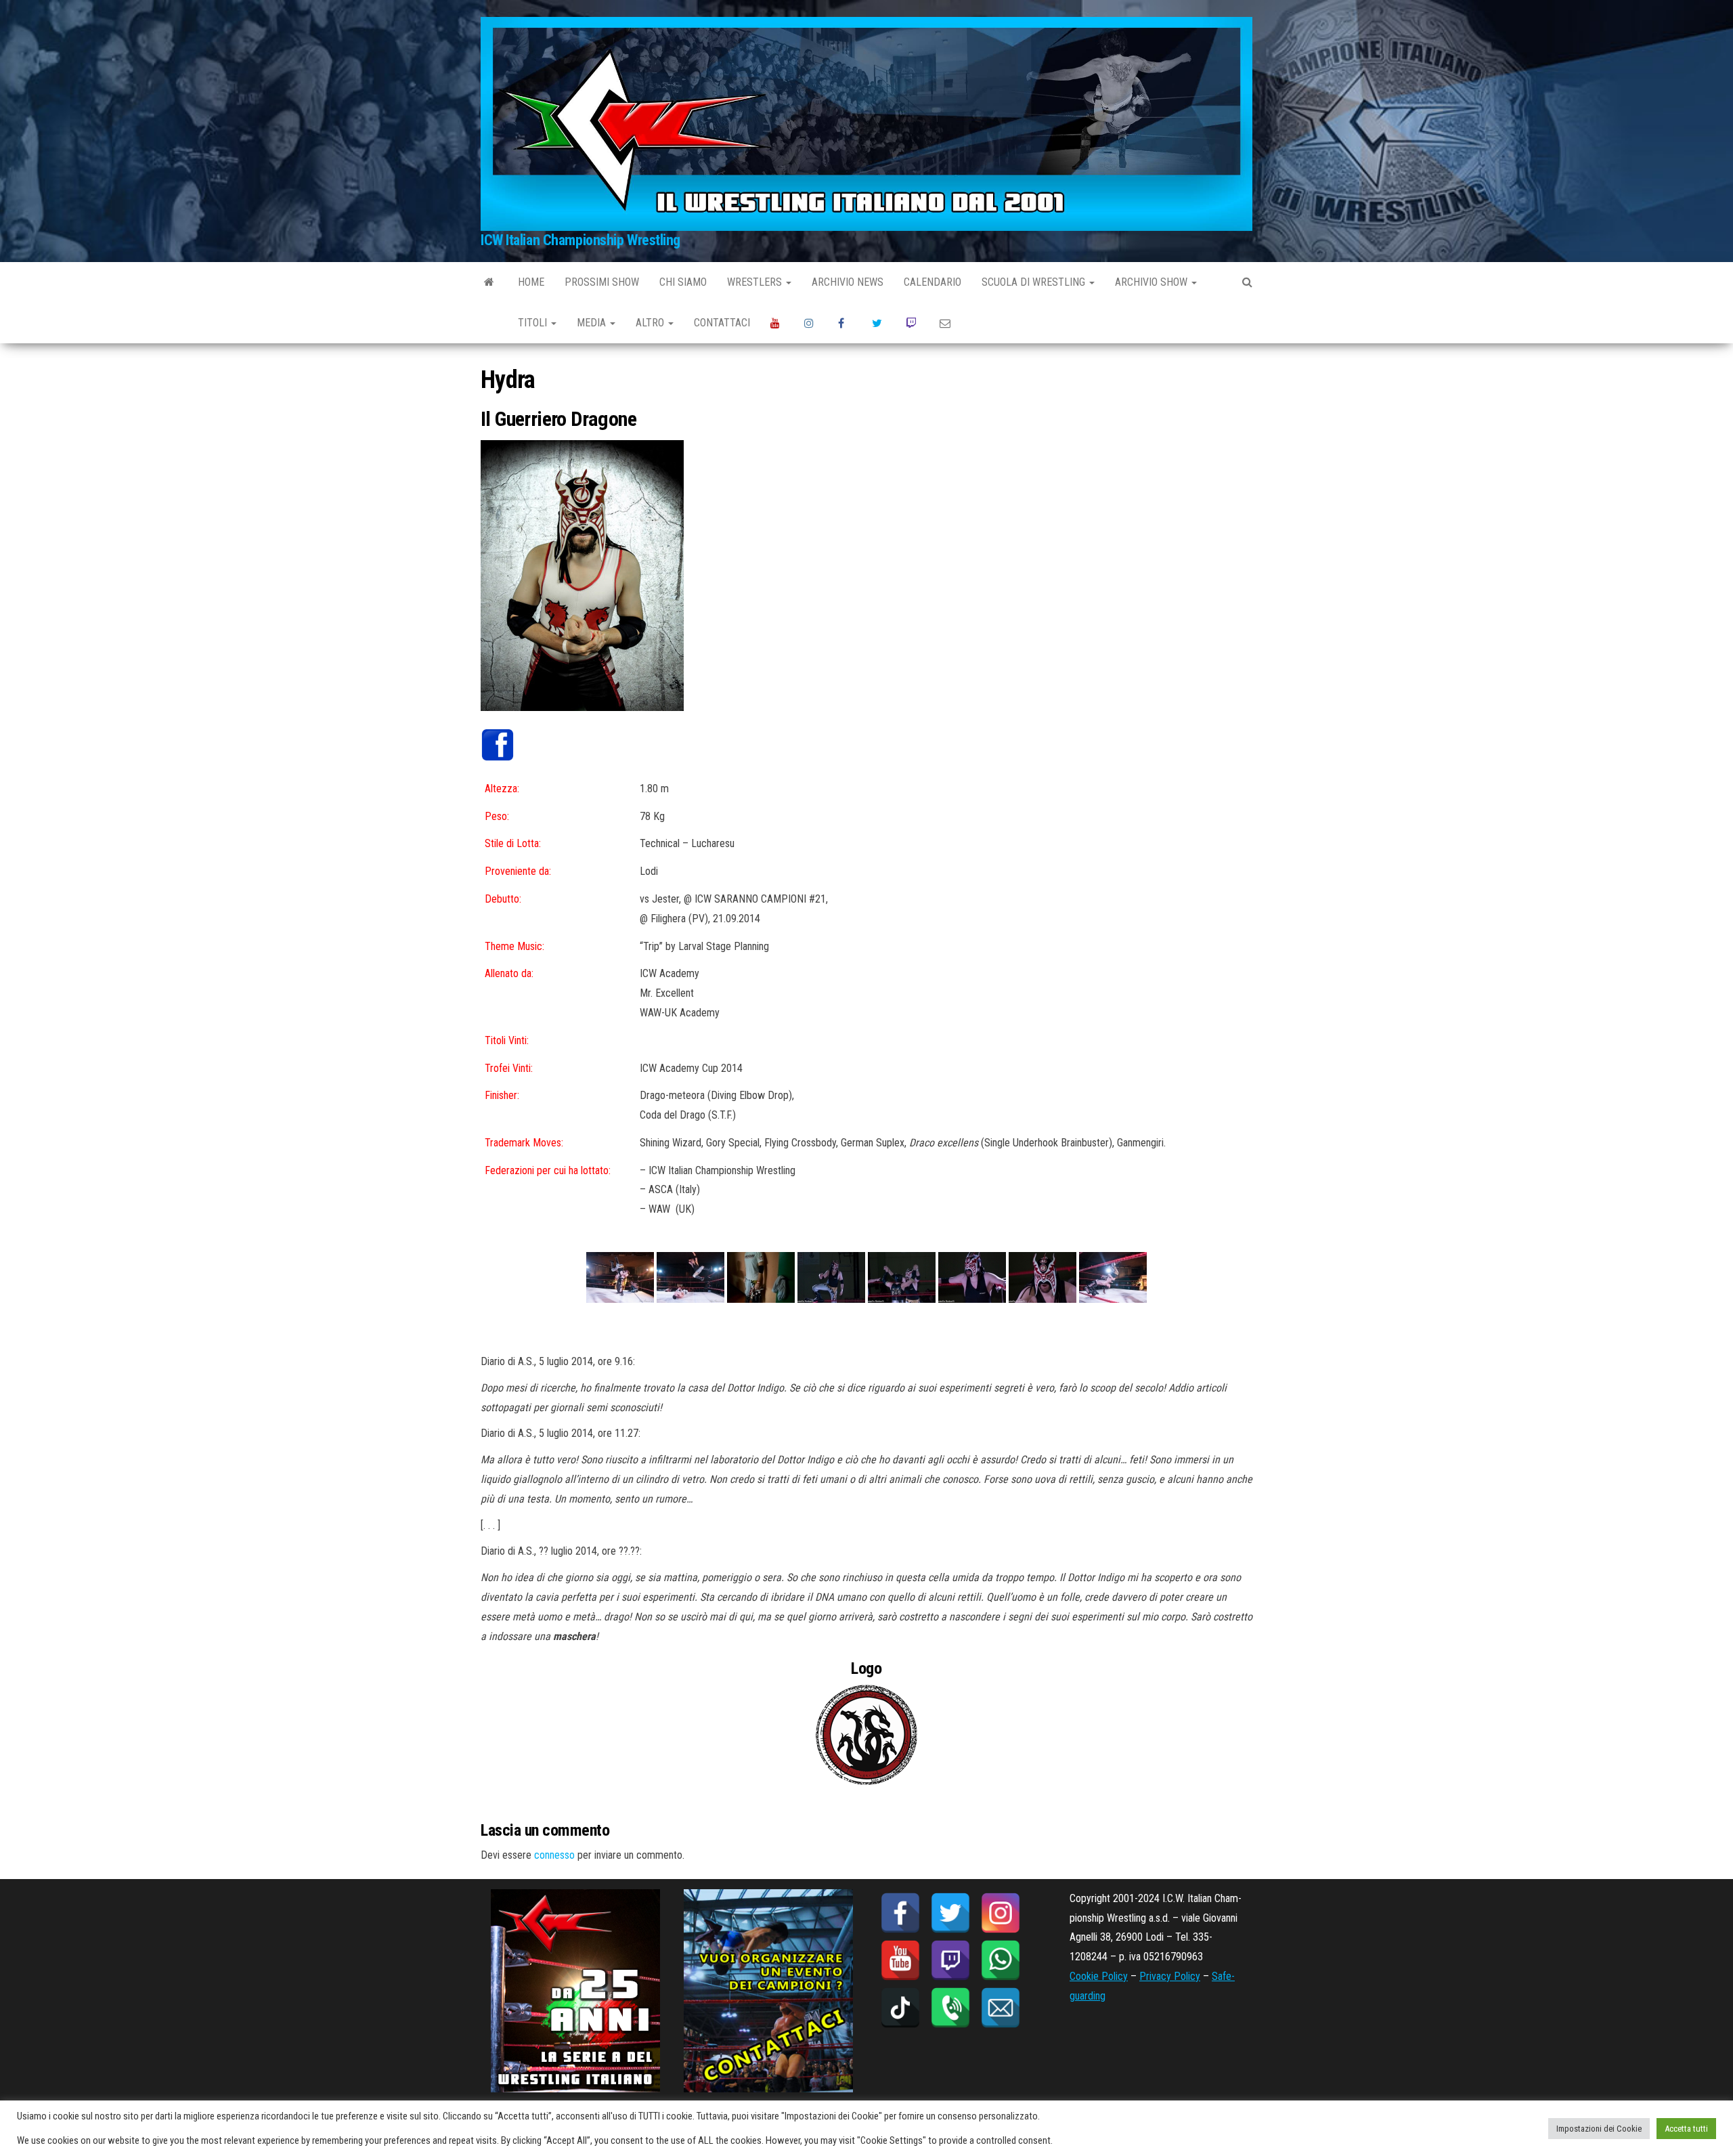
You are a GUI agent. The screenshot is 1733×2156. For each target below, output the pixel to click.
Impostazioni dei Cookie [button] (1599, 2129)
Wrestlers (756, 282)
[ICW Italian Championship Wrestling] (489, 282)
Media (593, 323)
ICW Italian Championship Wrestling (580, 240)
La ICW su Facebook (845, 323)
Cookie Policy (1099, 1976)
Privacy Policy (1170, 1976)
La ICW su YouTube (777, 323)
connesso (554, 1855)
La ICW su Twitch (913, 323)
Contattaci (722, 323)
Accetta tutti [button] (1686, 2129)
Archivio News (848, 282)
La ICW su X (879, 323)
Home (531, 282)
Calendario (933, 282)
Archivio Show (1153, 282)
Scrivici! (946, 323)
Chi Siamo (683, 282)
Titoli (534, 323)
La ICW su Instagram (811, 323)
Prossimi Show (602, 282)
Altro (651, 323)
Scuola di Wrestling (1035, 282)
